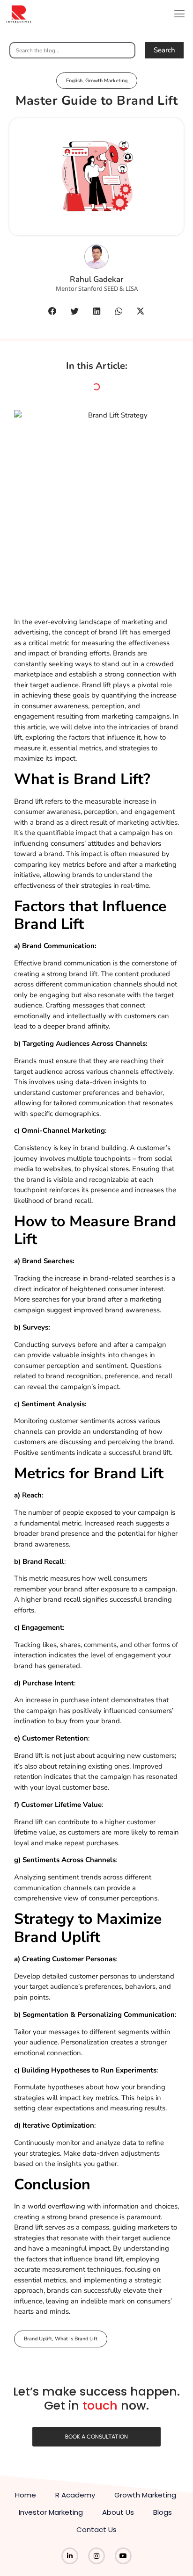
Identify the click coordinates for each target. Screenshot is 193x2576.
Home (26, 2495)
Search (164, 50)
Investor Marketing (51, 2512)
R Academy (75, 2495)
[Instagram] (96, 2556)
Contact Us (96, 2529)
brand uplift (38, 2339)
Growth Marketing (106, 81)
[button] (180, 14)
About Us (118, 2512)
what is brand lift (76, 2339)
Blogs (163, 2512)
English (74, 81)
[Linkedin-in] (70, 2556)
